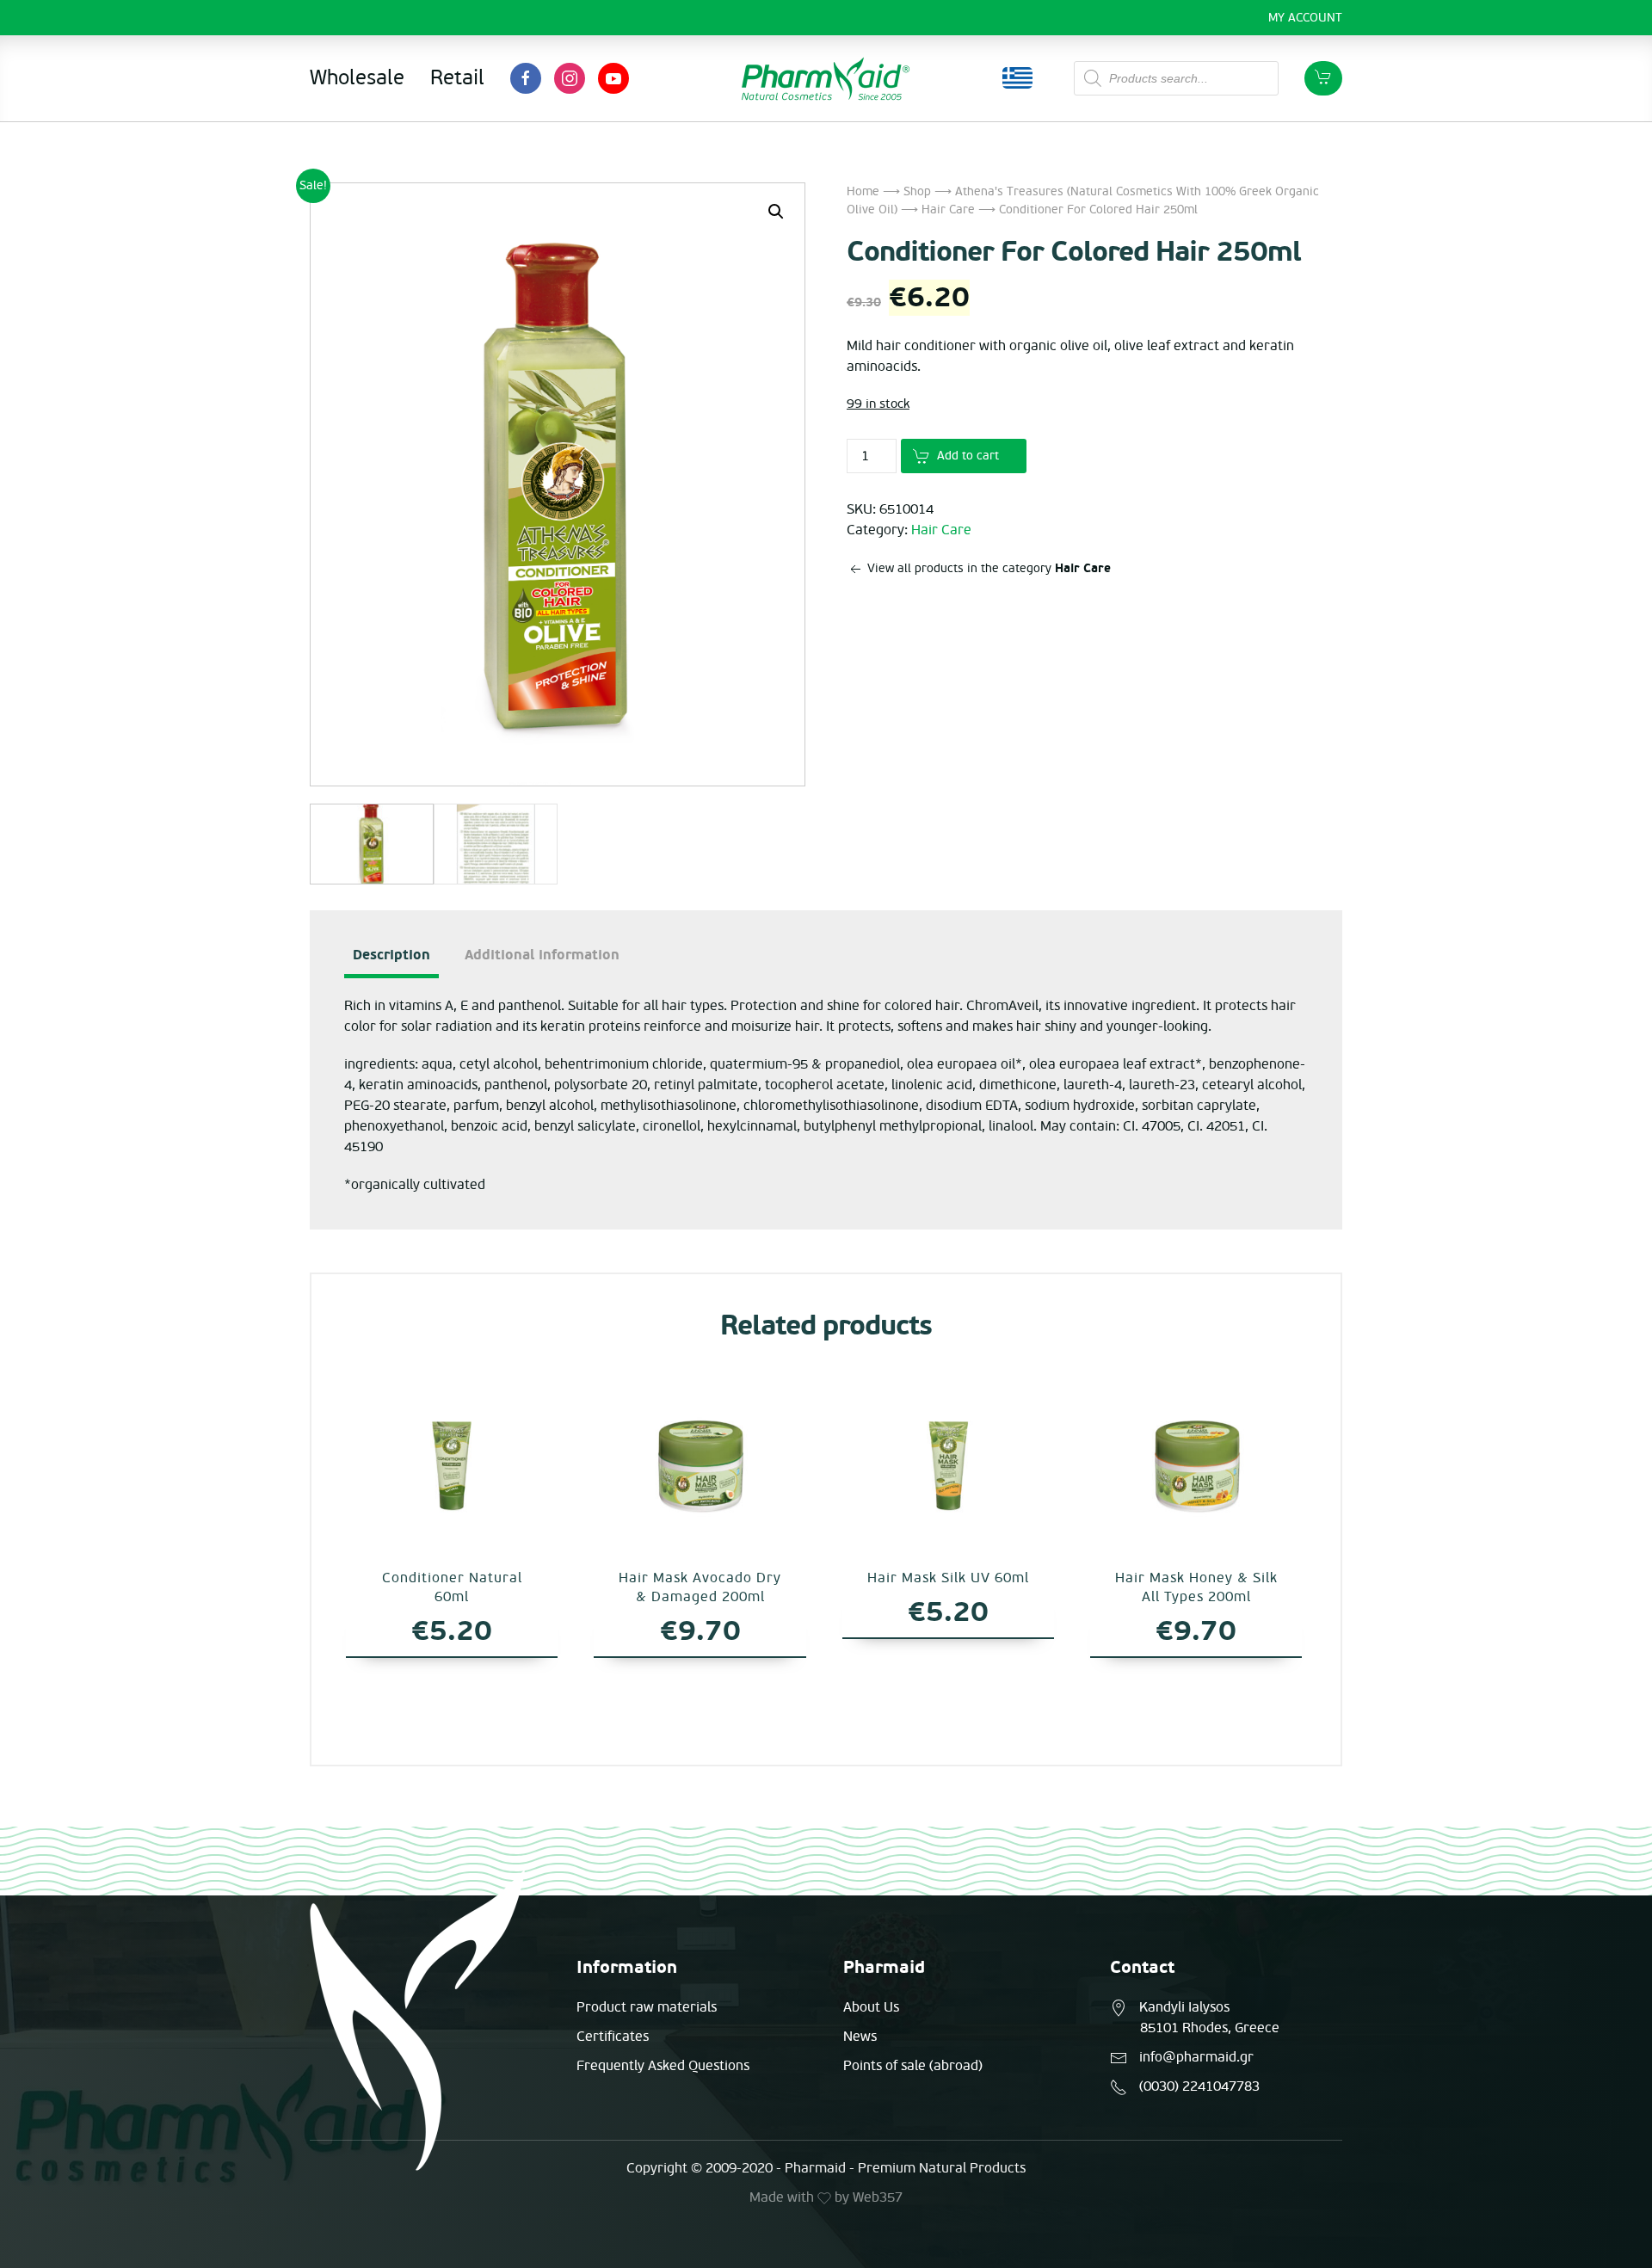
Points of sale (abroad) (913, 2066)
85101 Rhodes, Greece (1210, 2028)
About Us (871, 2007)
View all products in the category (987, 568)
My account (1305, 18)
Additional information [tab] (542, 955)
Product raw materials (647, 2007)
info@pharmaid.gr (1196, 2057)
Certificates (613, 2037)
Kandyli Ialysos (1184, 2007)
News (860, 2037)
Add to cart (968, 456)
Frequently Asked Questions (663, 2066)
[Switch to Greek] (1017, 78)
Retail (457, 78)
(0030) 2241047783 (1199, 2086)
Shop (917, 191)
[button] (776, 212)
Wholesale (357, 78)
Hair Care (948, 210)
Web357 (878, 2197)
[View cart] (1323, 78)
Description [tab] (391, 955)
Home (863, 191)
